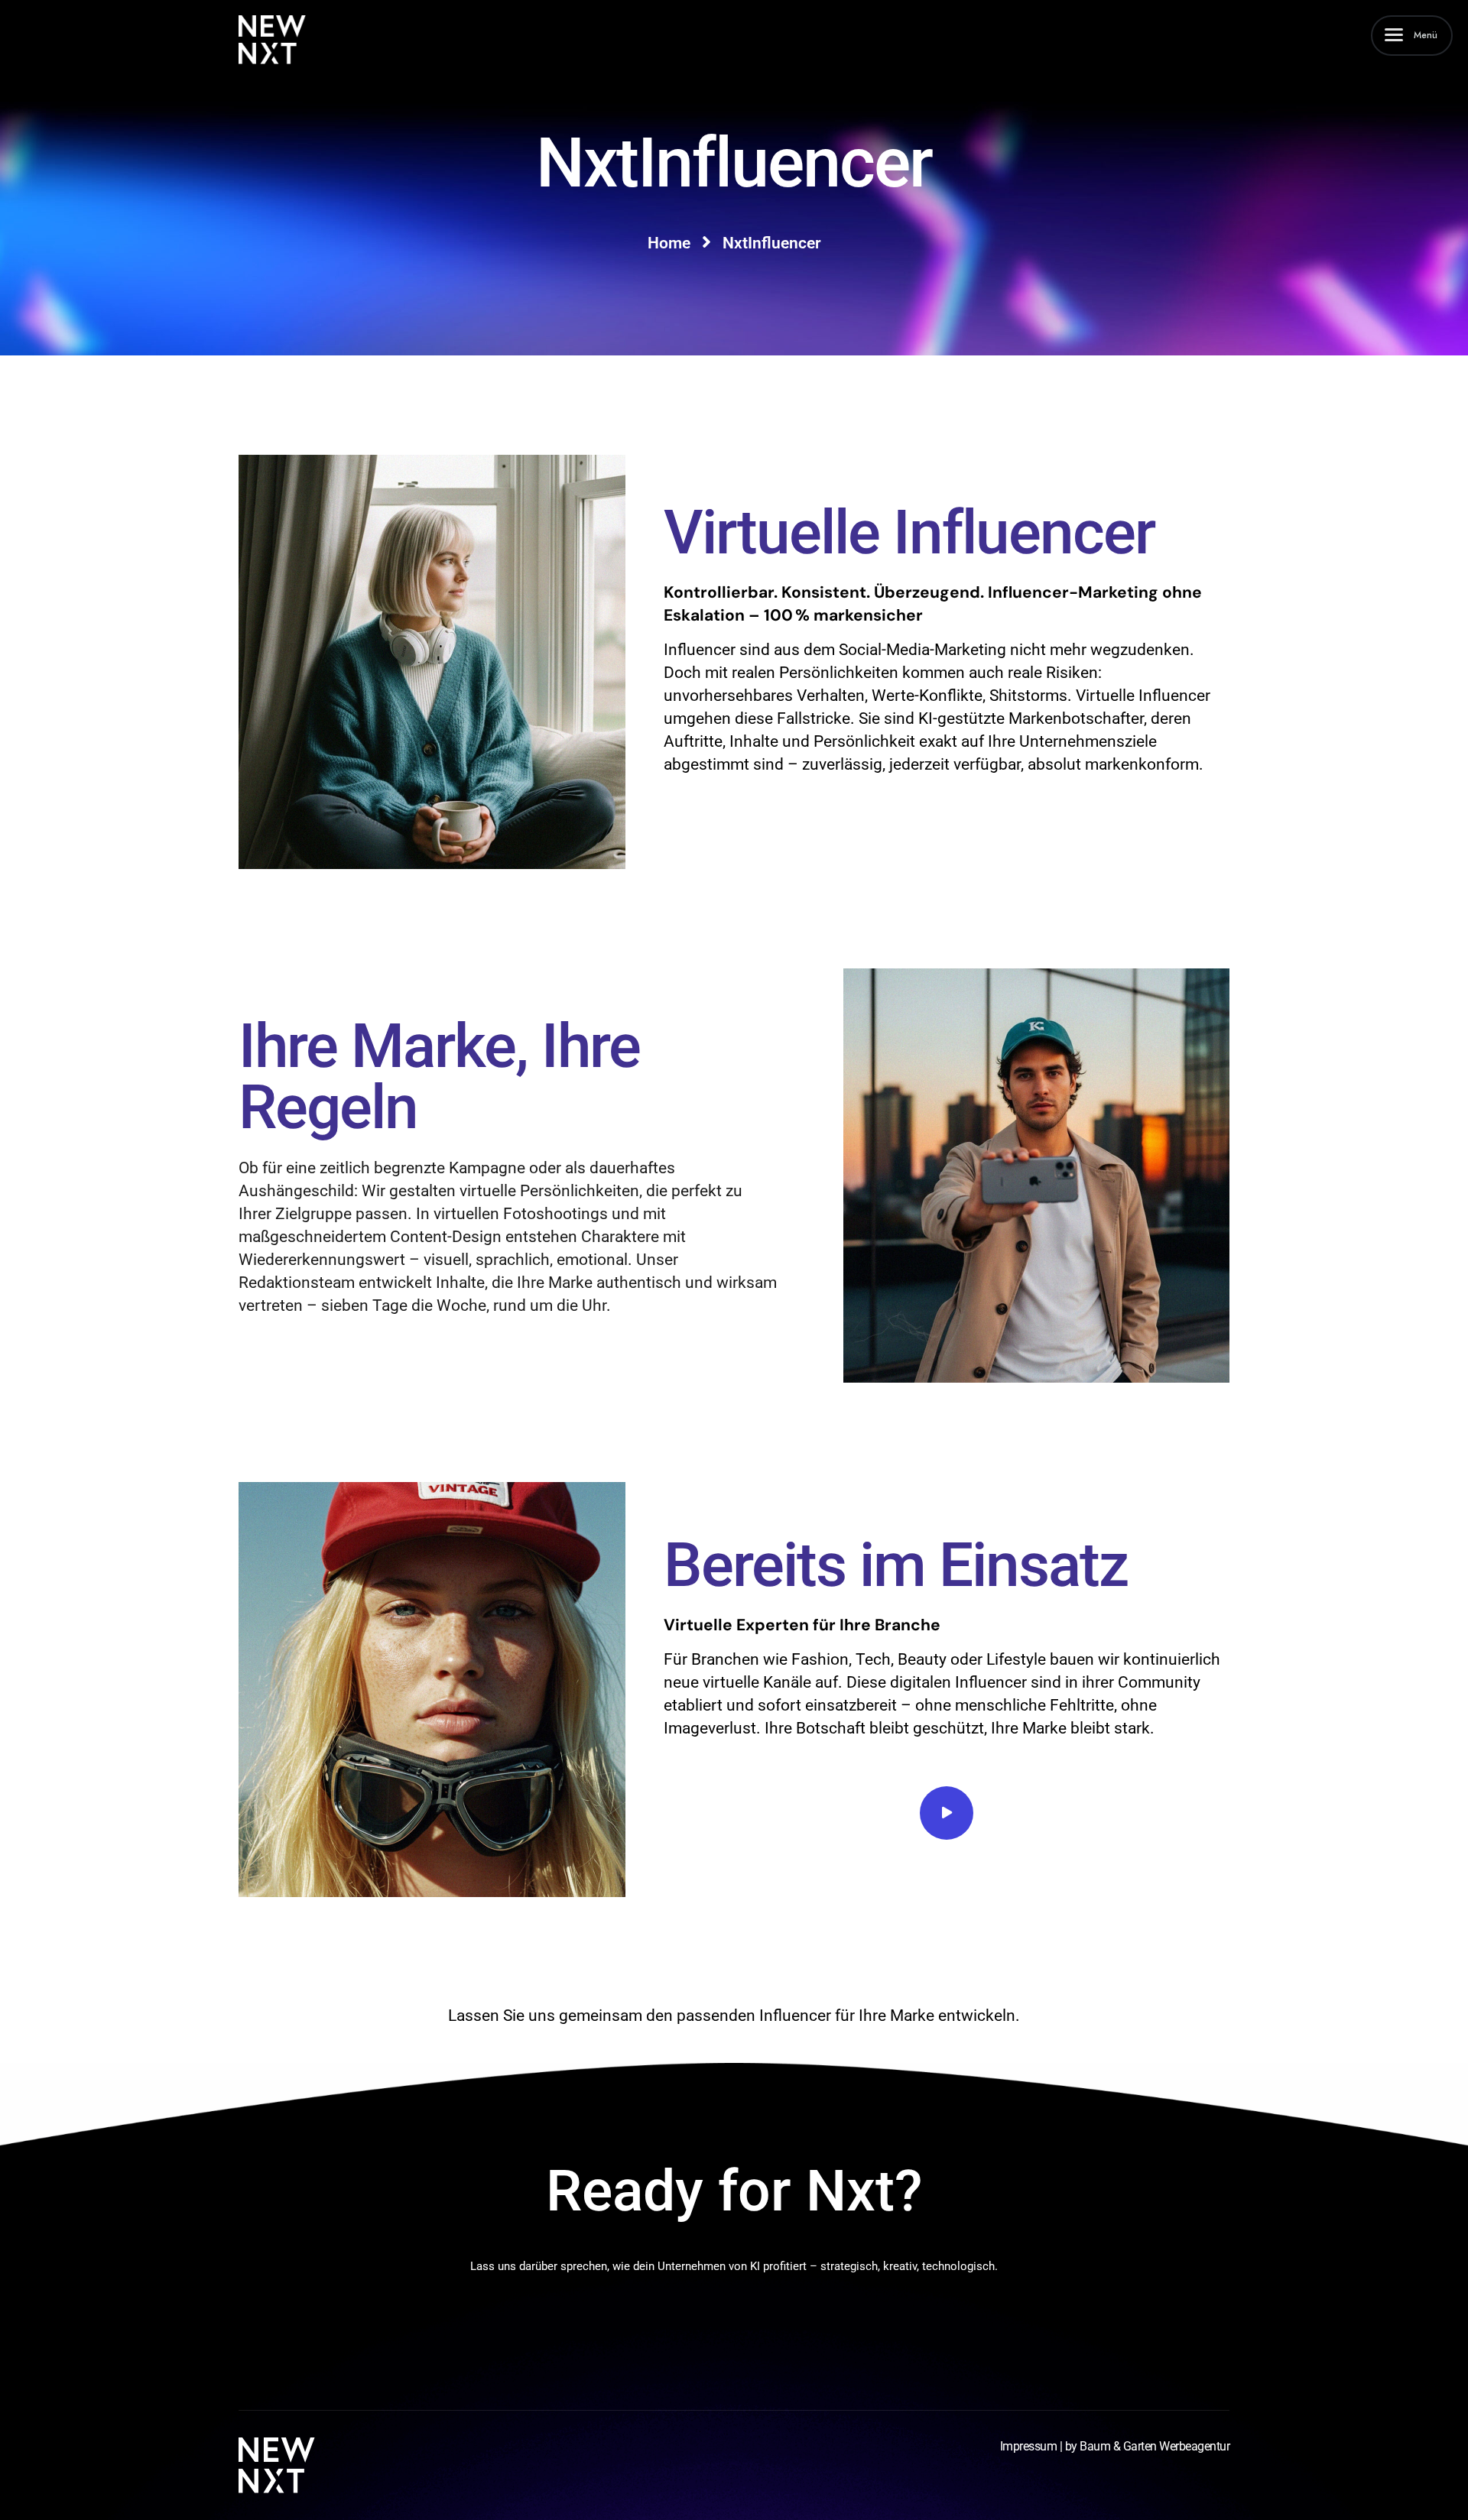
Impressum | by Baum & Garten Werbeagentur (1115, 2446)
